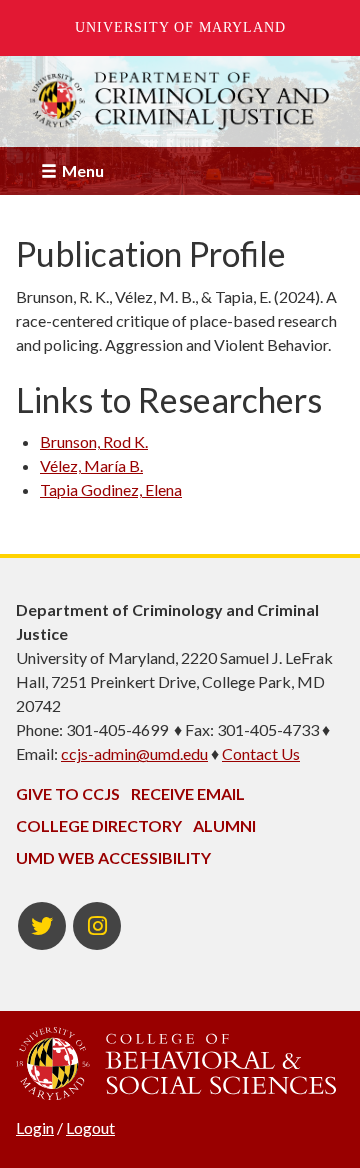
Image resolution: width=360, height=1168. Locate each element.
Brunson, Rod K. (94, 441)
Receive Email (188, 793)
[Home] (180, 101)
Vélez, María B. (91, 465)
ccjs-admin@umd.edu (134, 753)
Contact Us (261, 753)
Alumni (224, 825)
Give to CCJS (68, 793)
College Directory (99, 825)
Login (35, 1127)
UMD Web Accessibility (113, 857)
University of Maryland (180, 27)
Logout (90, 1127)
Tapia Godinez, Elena (111, 489)
